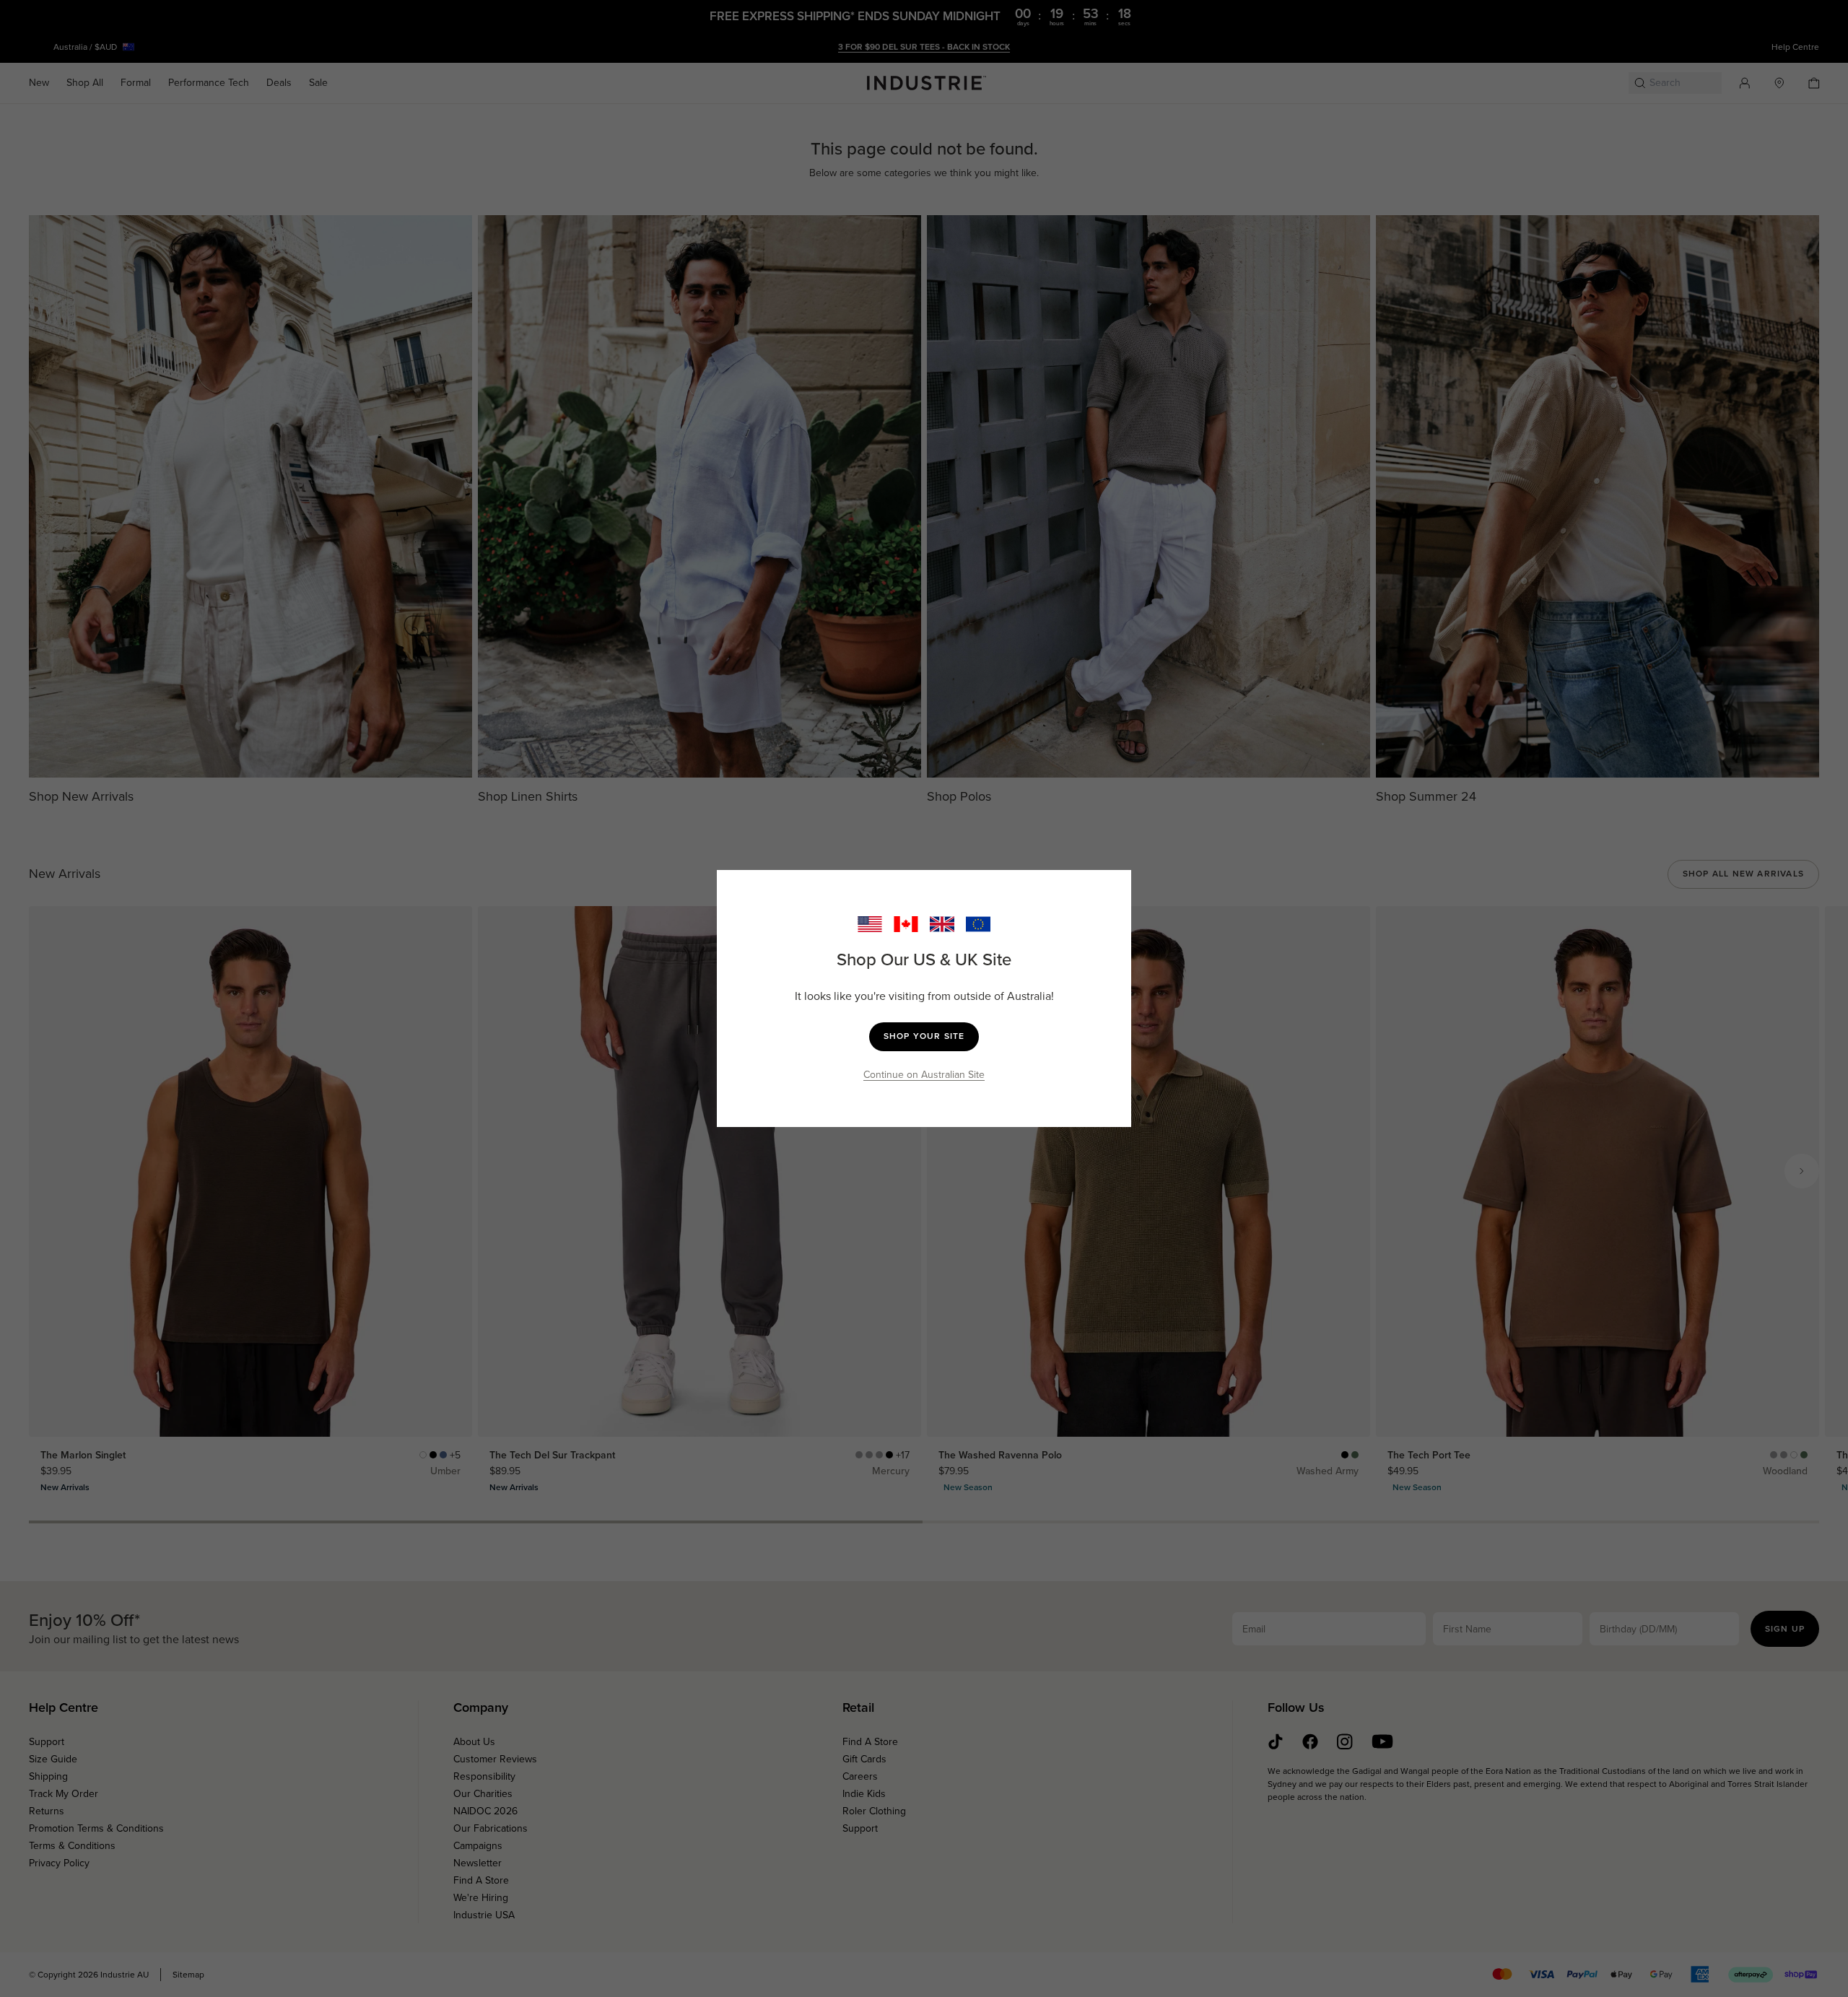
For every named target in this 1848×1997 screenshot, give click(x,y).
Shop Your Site (924, 1036)
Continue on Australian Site (924, 1075)
